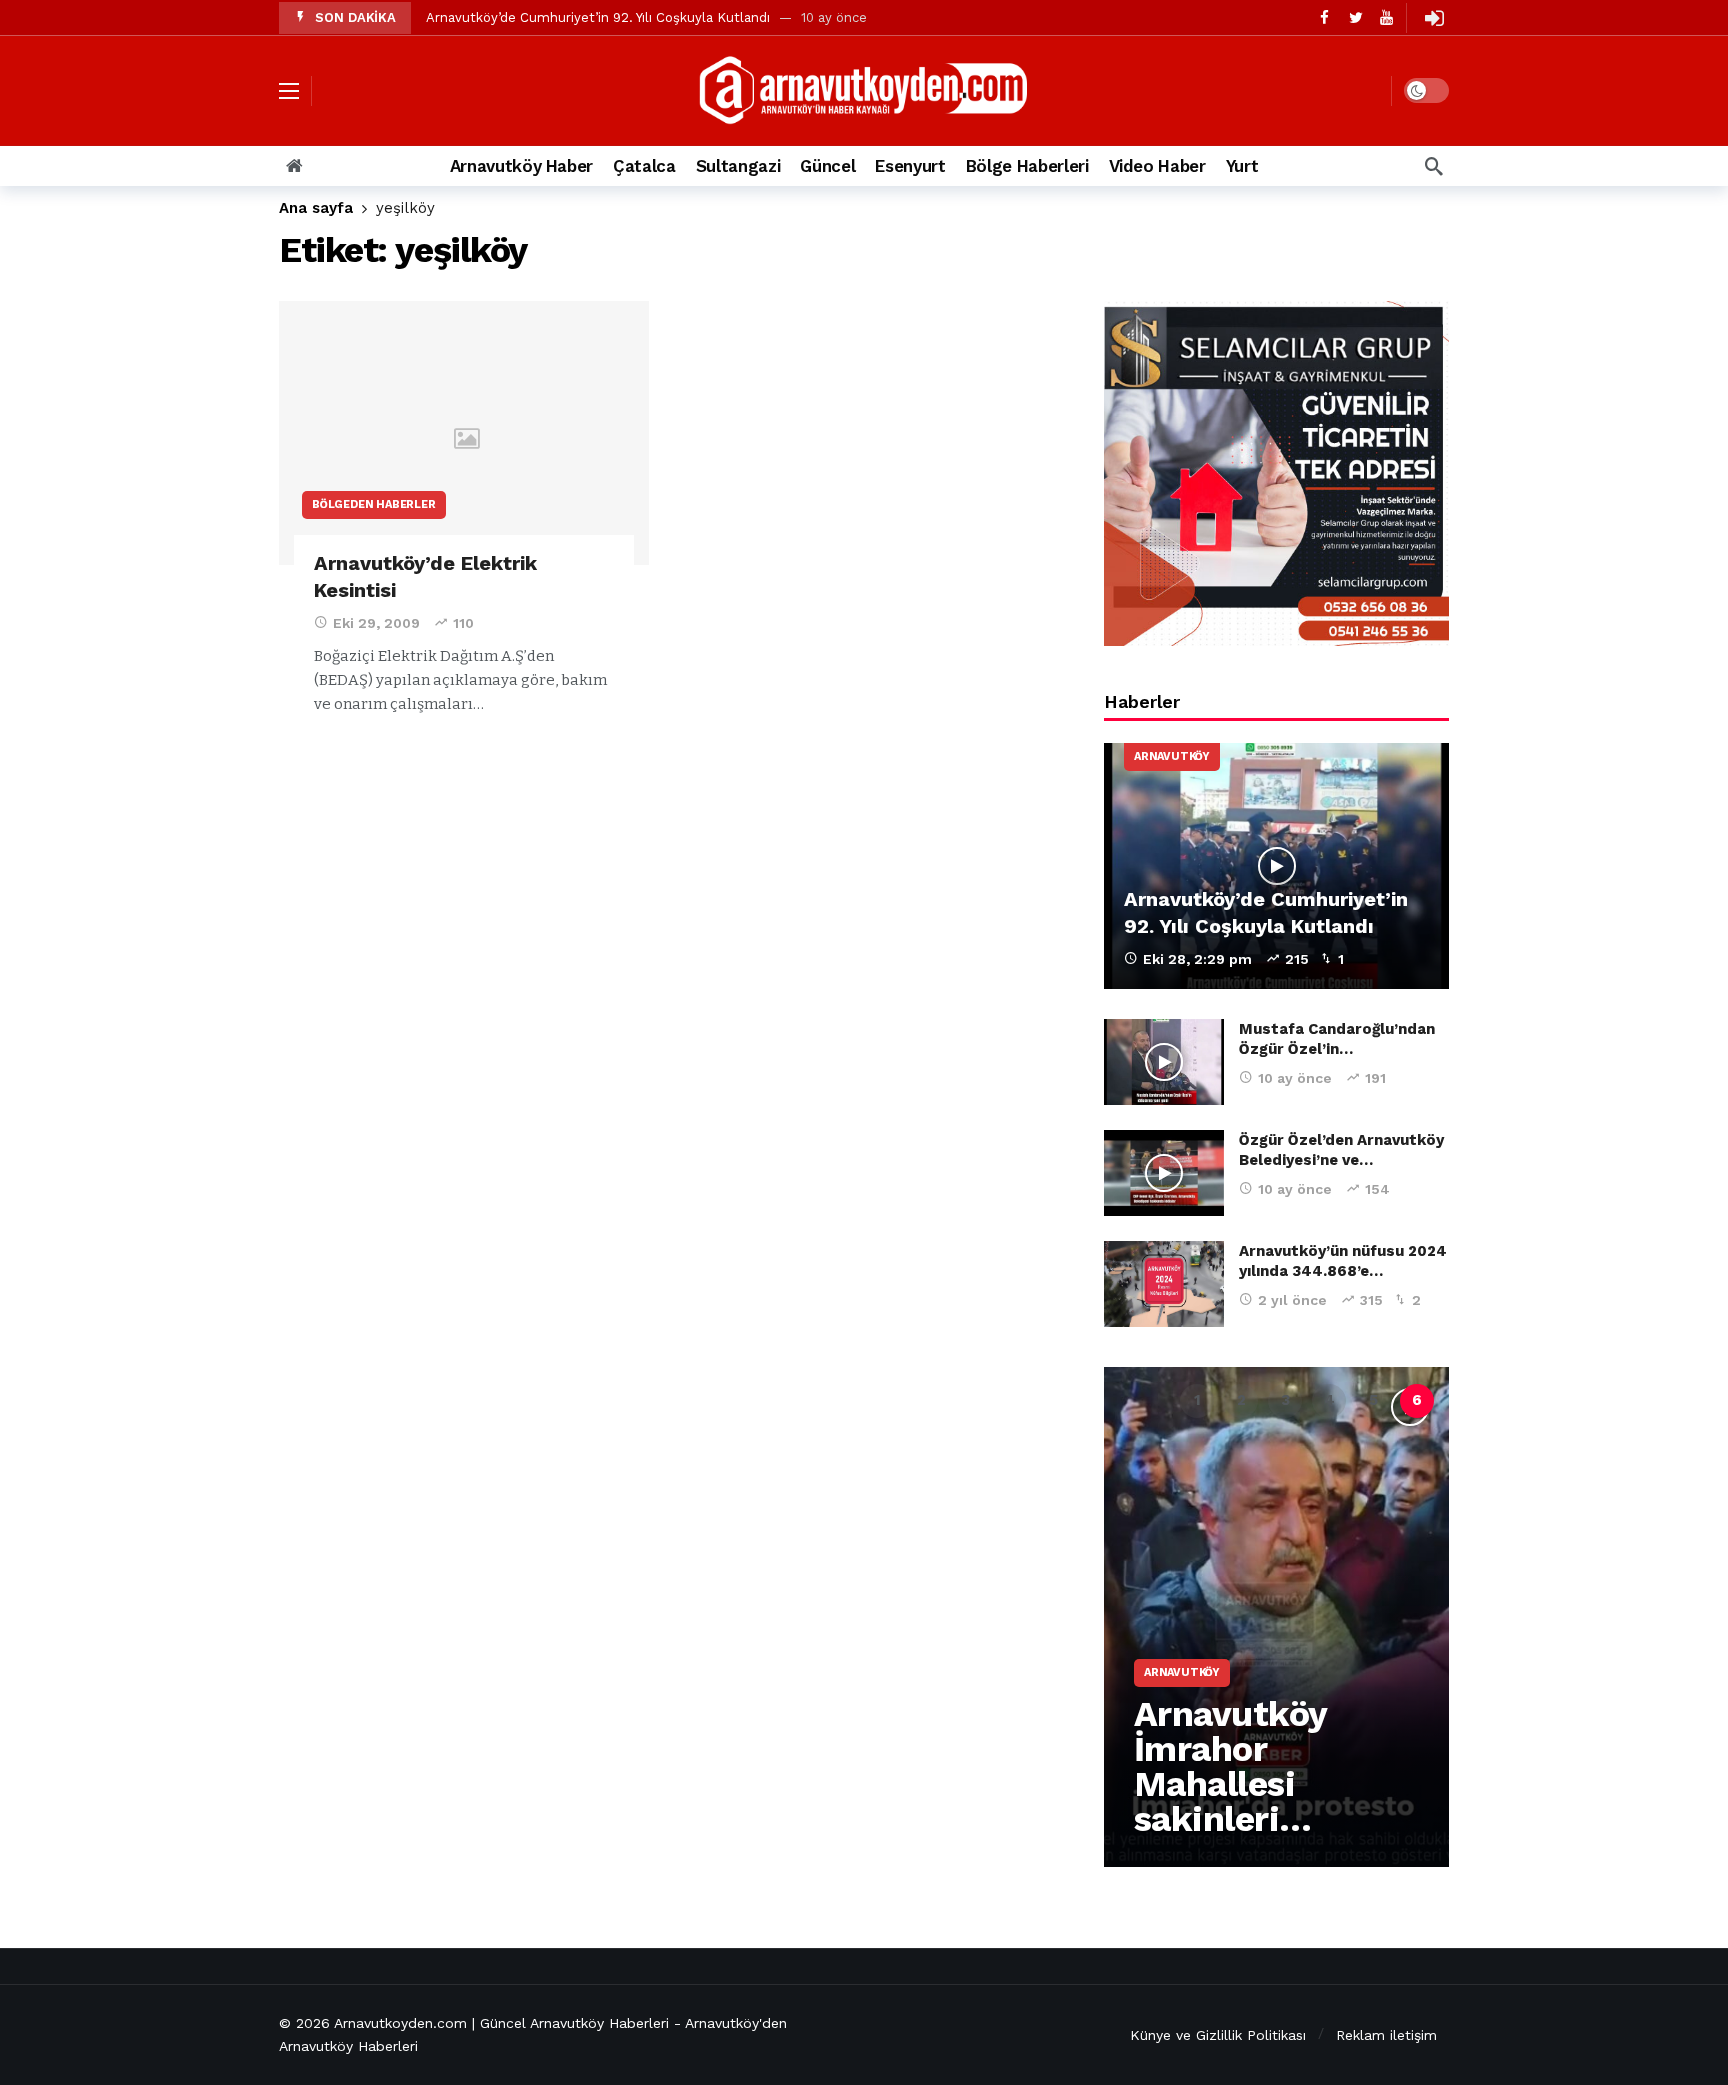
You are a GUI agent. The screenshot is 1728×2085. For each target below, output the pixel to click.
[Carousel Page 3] (1285, 1401)
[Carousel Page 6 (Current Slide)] (1417, 1401)
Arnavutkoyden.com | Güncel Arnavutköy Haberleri (501, 2023)
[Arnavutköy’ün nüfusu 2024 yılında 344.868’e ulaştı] (1164, 1284)
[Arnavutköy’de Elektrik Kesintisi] (464, 433)
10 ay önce (1295, 1078)
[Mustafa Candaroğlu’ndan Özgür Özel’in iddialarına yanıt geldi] (1164, 1062)
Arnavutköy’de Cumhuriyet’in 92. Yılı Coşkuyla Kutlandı (598, 17)
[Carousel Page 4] (1329, 1401)
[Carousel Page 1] (1197, 1401)
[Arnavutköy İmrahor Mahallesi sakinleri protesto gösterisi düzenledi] (1276, 1617)
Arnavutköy (1172, 756)
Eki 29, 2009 (376, 623)
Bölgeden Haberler (374, 504)
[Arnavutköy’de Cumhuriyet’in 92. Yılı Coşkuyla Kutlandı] (1276, 866)
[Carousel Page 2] (1241, 1401)
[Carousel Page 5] (1373, 1401)
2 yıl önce (1292, 1300)
